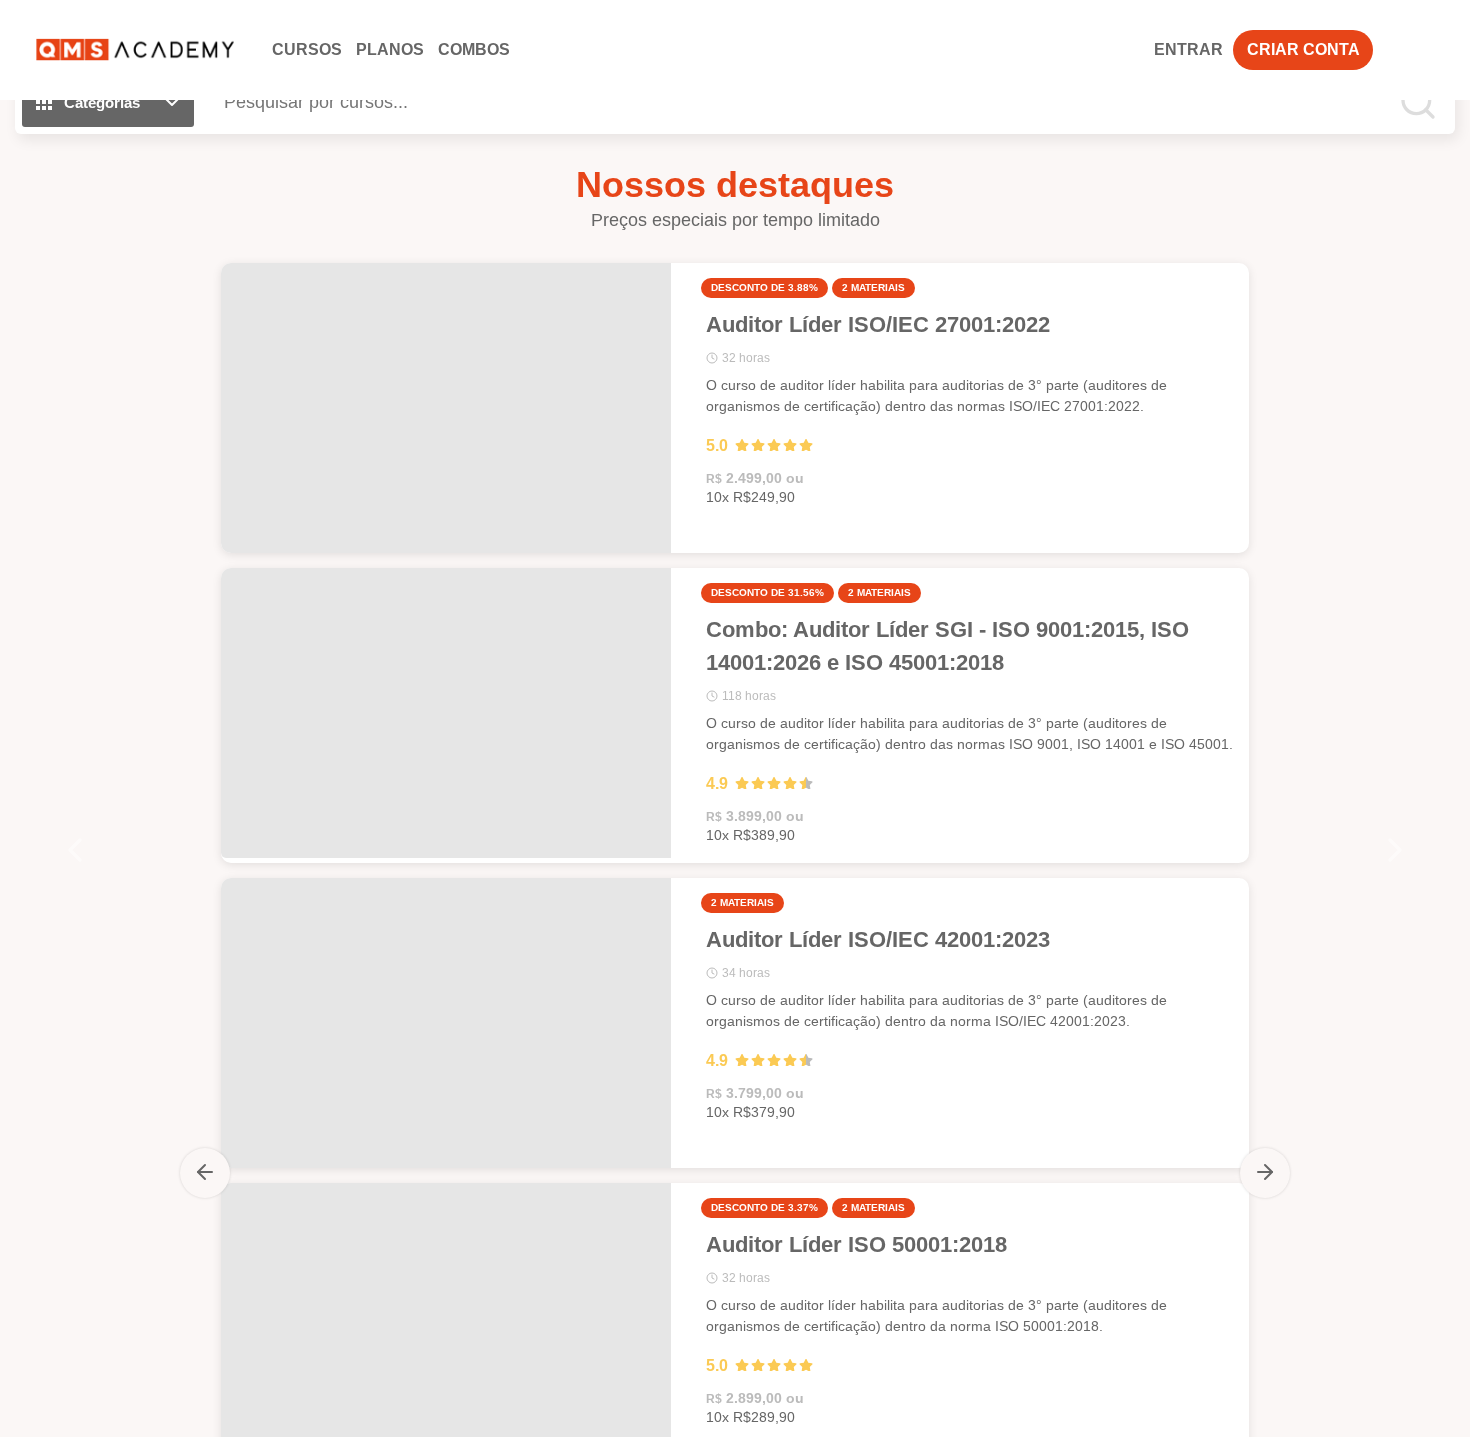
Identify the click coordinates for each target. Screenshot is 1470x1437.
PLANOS (390, 49)
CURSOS (307, 49)
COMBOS (474, 49)
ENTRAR (1188, 49)
